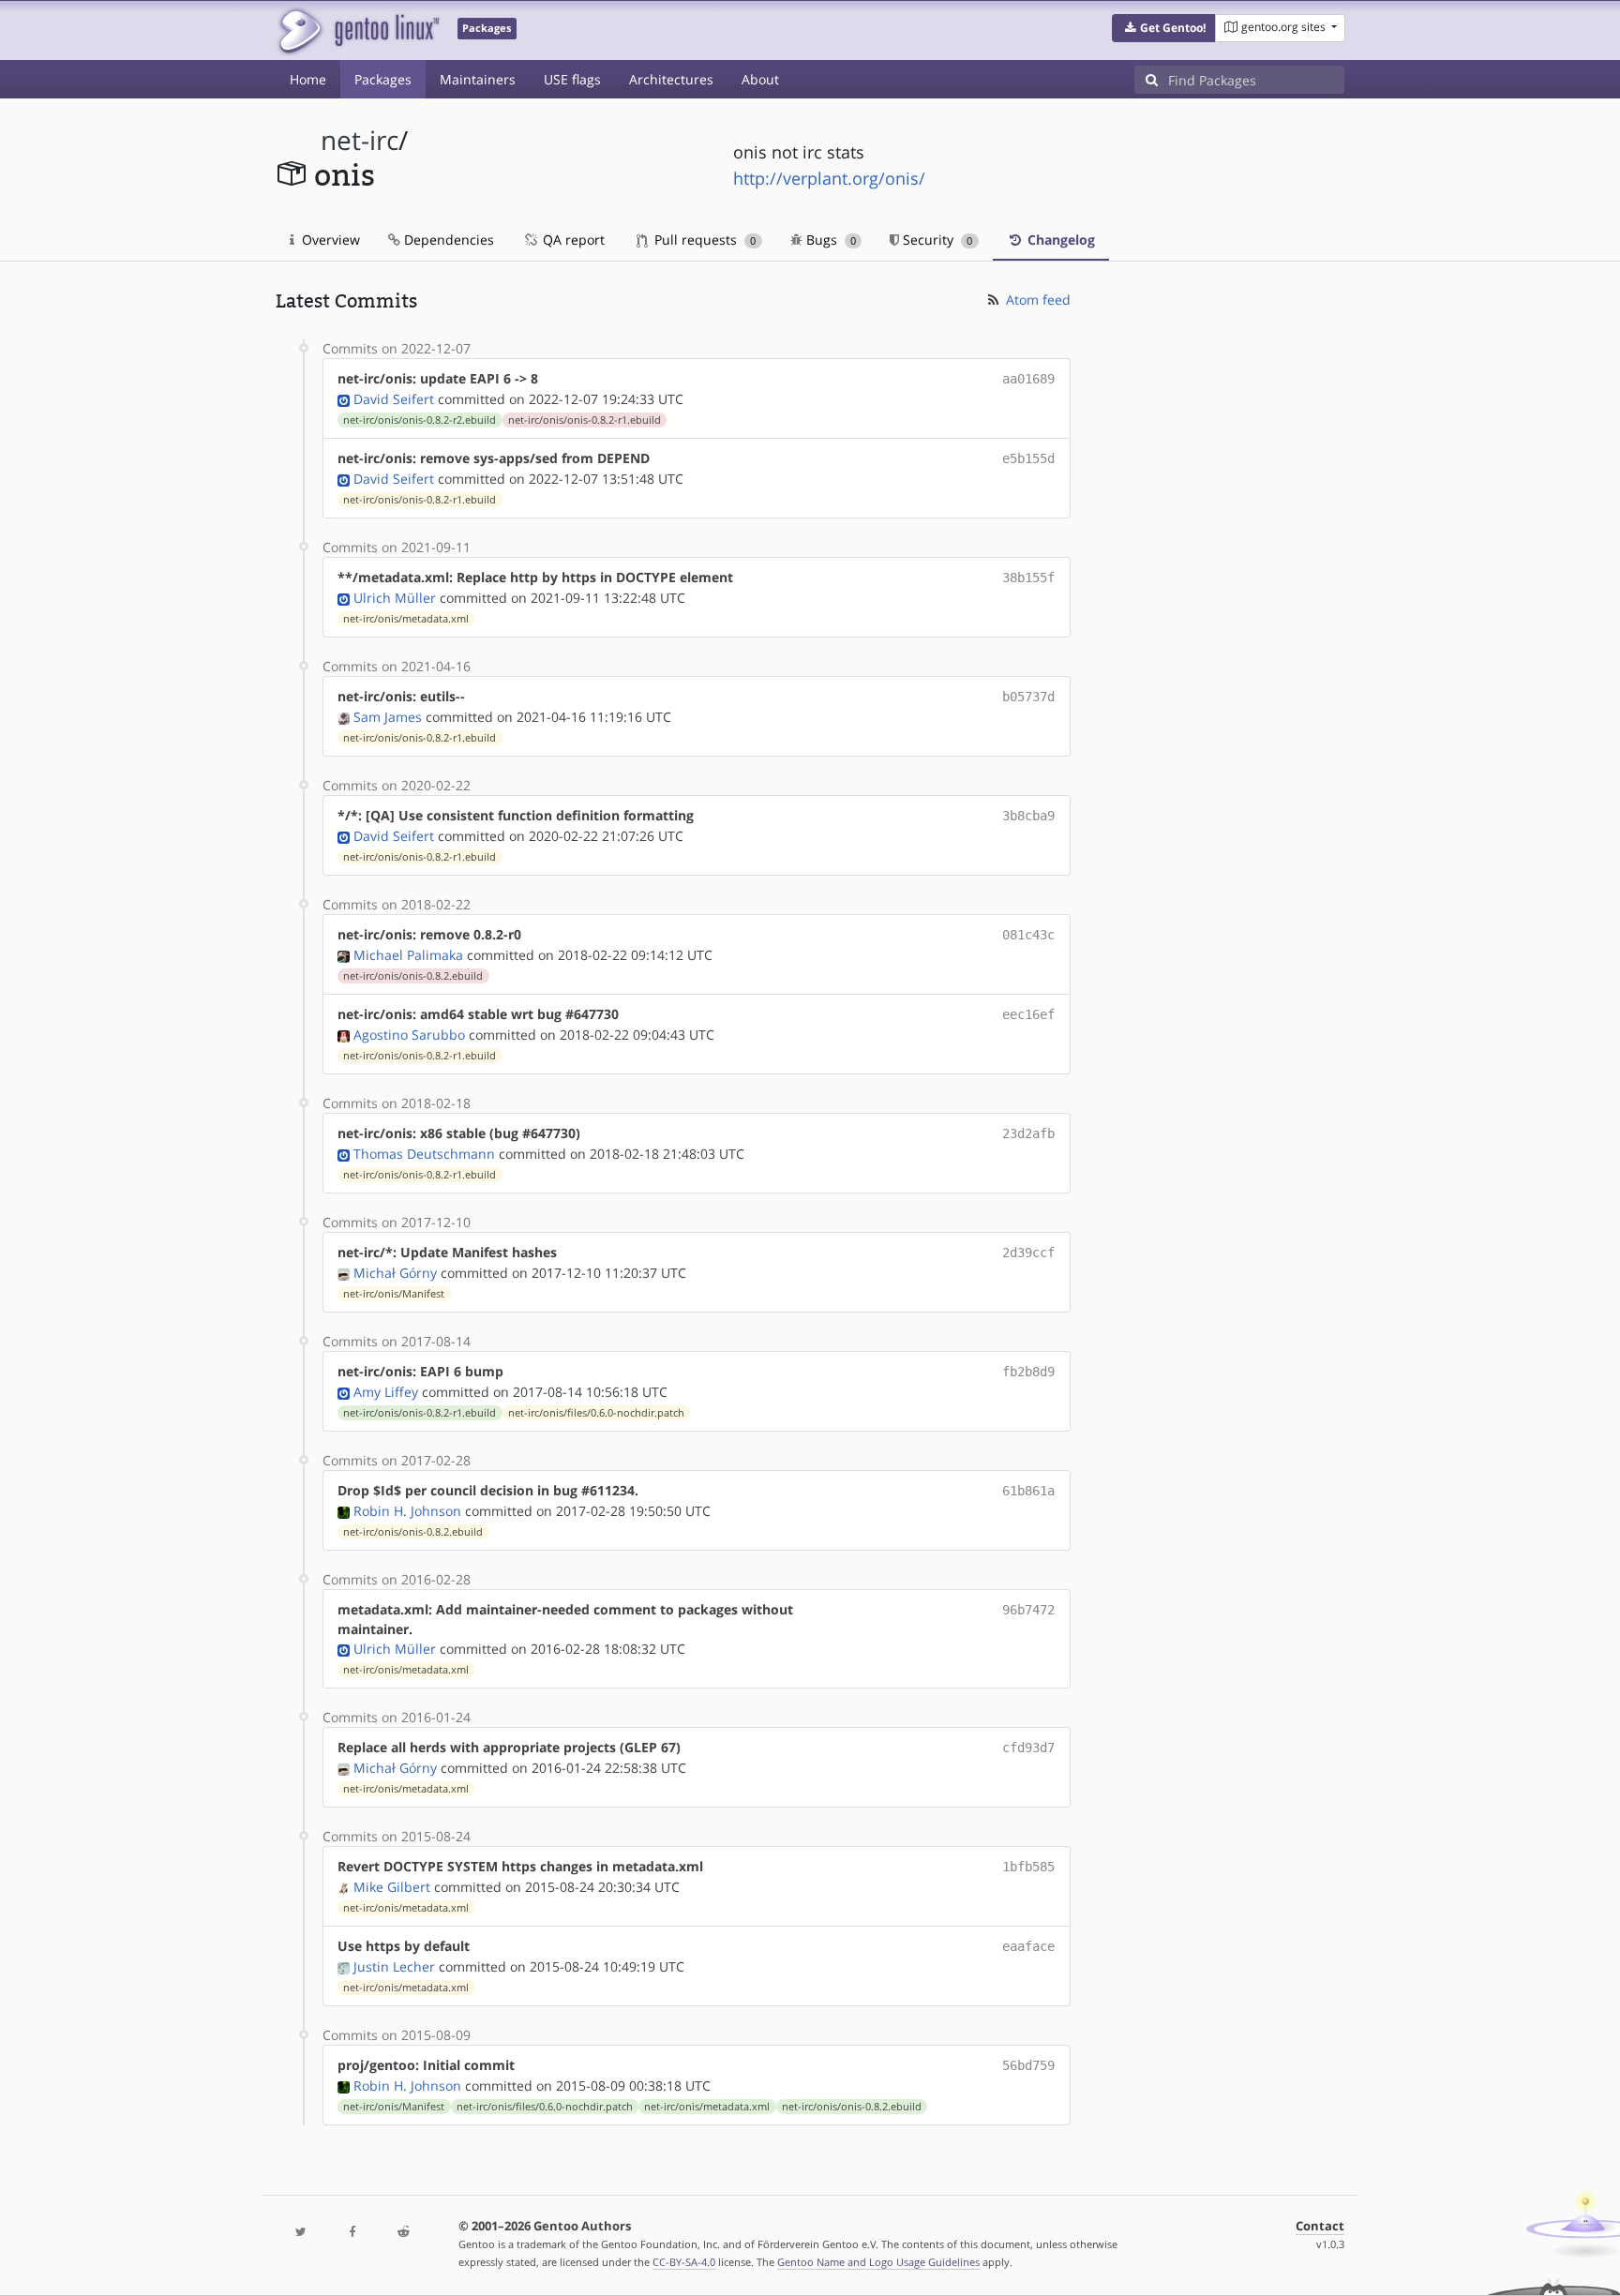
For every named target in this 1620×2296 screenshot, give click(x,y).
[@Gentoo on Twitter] (301, 2233)
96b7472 (1028, 1610)
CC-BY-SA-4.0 (684, 2262)
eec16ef (1028, 1014)
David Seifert (394, 399)
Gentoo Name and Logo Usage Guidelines (878, 2262)
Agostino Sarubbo (409, 1035)
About (760, 79)
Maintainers (478, 79)
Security (936, 240)
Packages (383, 79)
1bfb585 (1028, 1867)
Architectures (671, 79)
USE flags (572, 79)
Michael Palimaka (408, 955)
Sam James (388, 717)
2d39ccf (1028, 1253)
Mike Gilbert (392, 1887)
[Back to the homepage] (358, 30)
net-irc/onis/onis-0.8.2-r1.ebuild (585, 420)
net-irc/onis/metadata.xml (406, 619)
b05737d (1028, 697)
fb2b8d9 (1028, 1372)
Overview (329, 240)
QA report (572, 240)
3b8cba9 (1028, 816)
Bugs (829, 240)
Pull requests (703, 240)
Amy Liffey (386, 1392)
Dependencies (447, 240)
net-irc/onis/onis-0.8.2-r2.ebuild (420, 420)
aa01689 (1028, 379)
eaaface (1028, 1946)
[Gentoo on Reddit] (403, 2233)
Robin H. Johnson (407, 1511)
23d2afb (1028, 1133)
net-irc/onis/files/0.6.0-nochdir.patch (596, 1413)
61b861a (1028, 1491)
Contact (1320, 2226)
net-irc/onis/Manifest (394, 1294)
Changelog (1059, 240)
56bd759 (1028, 2065)
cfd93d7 (1028, 1748)
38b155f (1028, 578)
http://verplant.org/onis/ (829, 178)
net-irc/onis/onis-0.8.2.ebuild (413, 976)
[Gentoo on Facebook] (352, 2233)
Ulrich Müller (395, 598)
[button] (1164, 28)
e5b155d (1028, 458)
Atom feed (1036, 300)
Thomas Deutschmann (424, 1154)
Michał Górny (395, 1273)
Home (308, 79)
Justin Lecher (394, 1966)
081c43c (1028, 935)
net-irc (360, 140)
